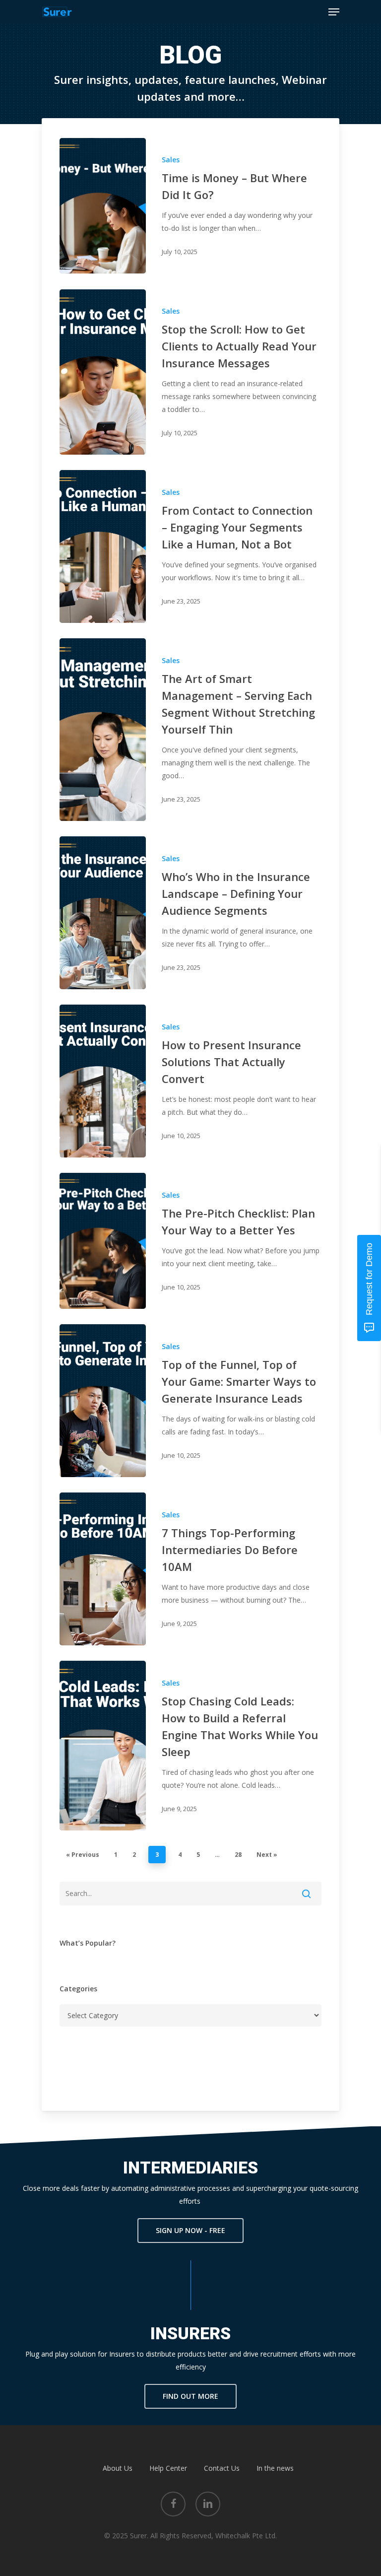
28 (238, 1855)
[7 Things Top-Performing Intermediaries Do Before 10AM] (103, 1569)
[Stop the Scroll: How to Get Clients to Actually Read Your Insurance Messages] (103, 372)
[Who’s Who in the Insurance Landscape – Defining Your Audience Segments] (103, 913)
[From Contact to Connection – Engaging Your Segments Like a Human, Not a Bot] (103, 546)
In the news (275, 2468)
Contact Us (222, 2468)
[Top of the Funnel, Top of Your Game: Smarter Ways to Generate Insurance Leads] (103, 1400)
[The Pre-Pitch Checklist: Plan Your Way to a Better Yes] (103, 1241)
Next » (267, 1855)
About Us (118, 2468)
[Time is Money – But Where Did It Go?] (103, 206)
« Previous (83, 1855)
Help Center (168, 2468)
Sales (171, 160)
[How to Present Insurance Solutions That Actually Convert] (103, 1081)
